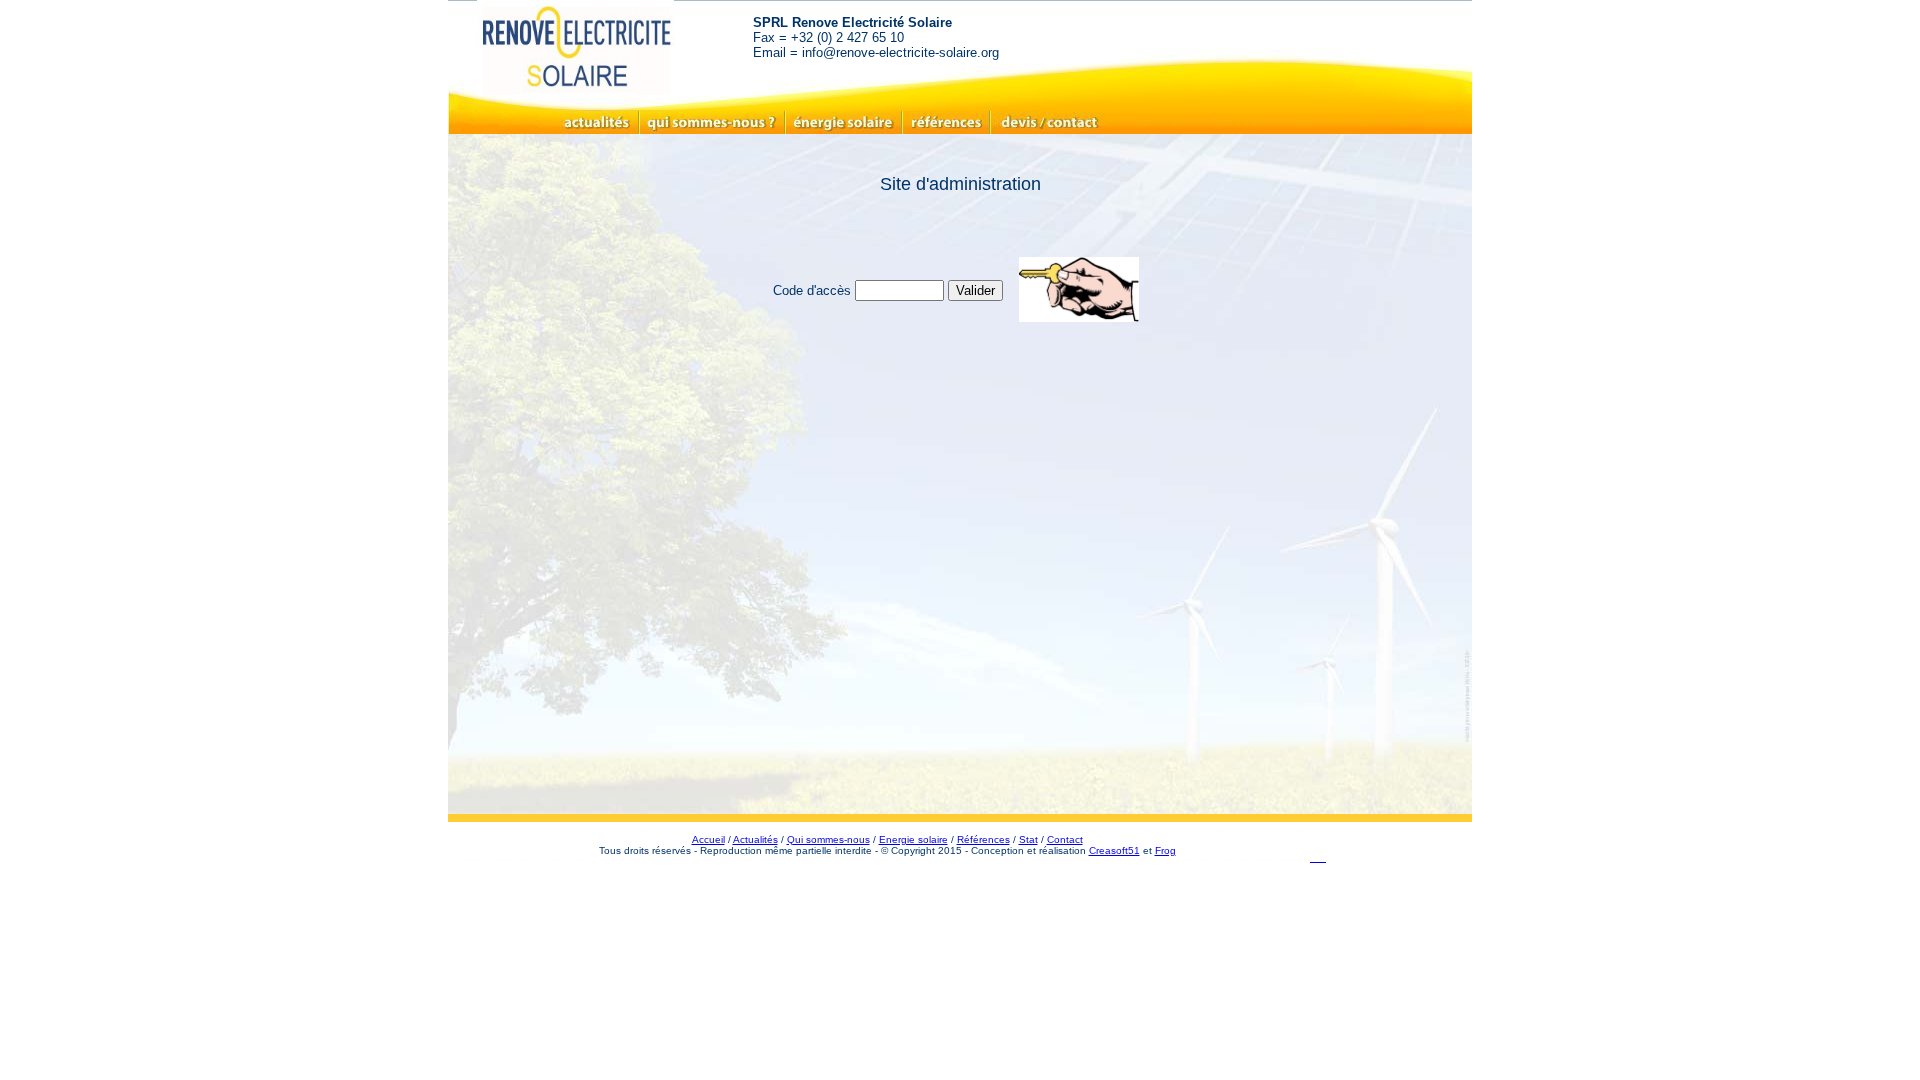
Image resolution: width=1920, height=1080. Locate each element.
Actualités (755, 839)
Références (983, 839)
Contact (1065, 839)
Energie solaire (913, 839)
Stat (1028, 839)
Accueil (708, 839)
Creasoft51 (1114, 850)
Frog (1165, 850)
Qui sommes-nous (828, 839)
